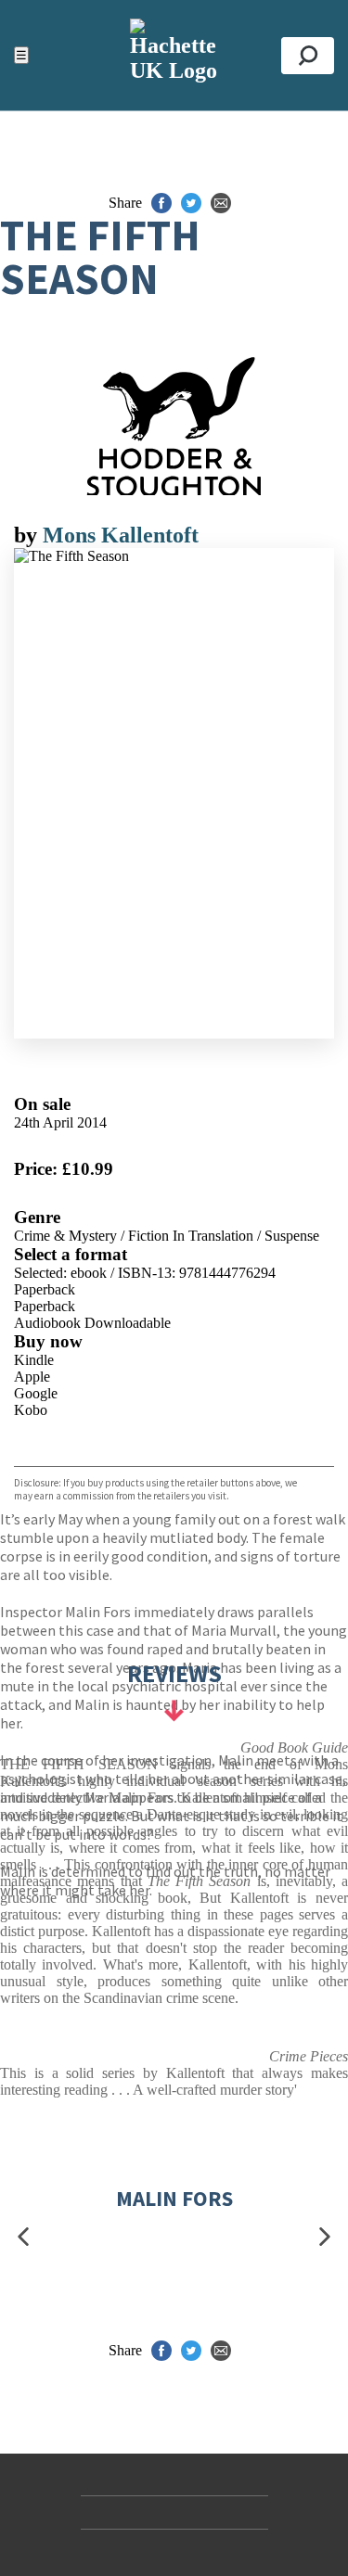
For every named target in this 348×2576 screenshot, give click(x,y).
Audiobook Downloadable (92, 1323)
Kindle (34, 1360)
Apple (32, 1377)
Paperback (45, 1289)
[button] (23, 2237)
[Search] (308, 56)
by (28, 535)
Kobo (31, 1410)
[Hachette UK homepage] (174, 55)
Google (36, 1393)
